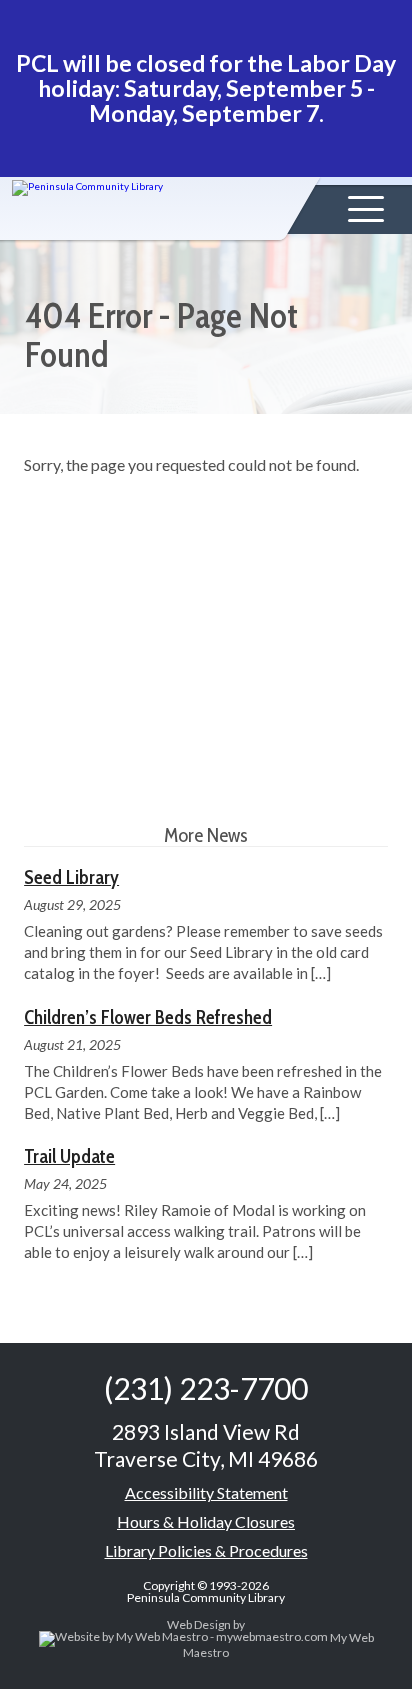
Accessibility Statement (206, 1492)
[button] (366, 209)
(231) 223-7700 (206, 1388)
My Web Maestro (278, 1645)
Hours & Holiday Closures (206, 1521)
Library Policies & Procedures (206, 1550)
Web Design (199, 1624)
